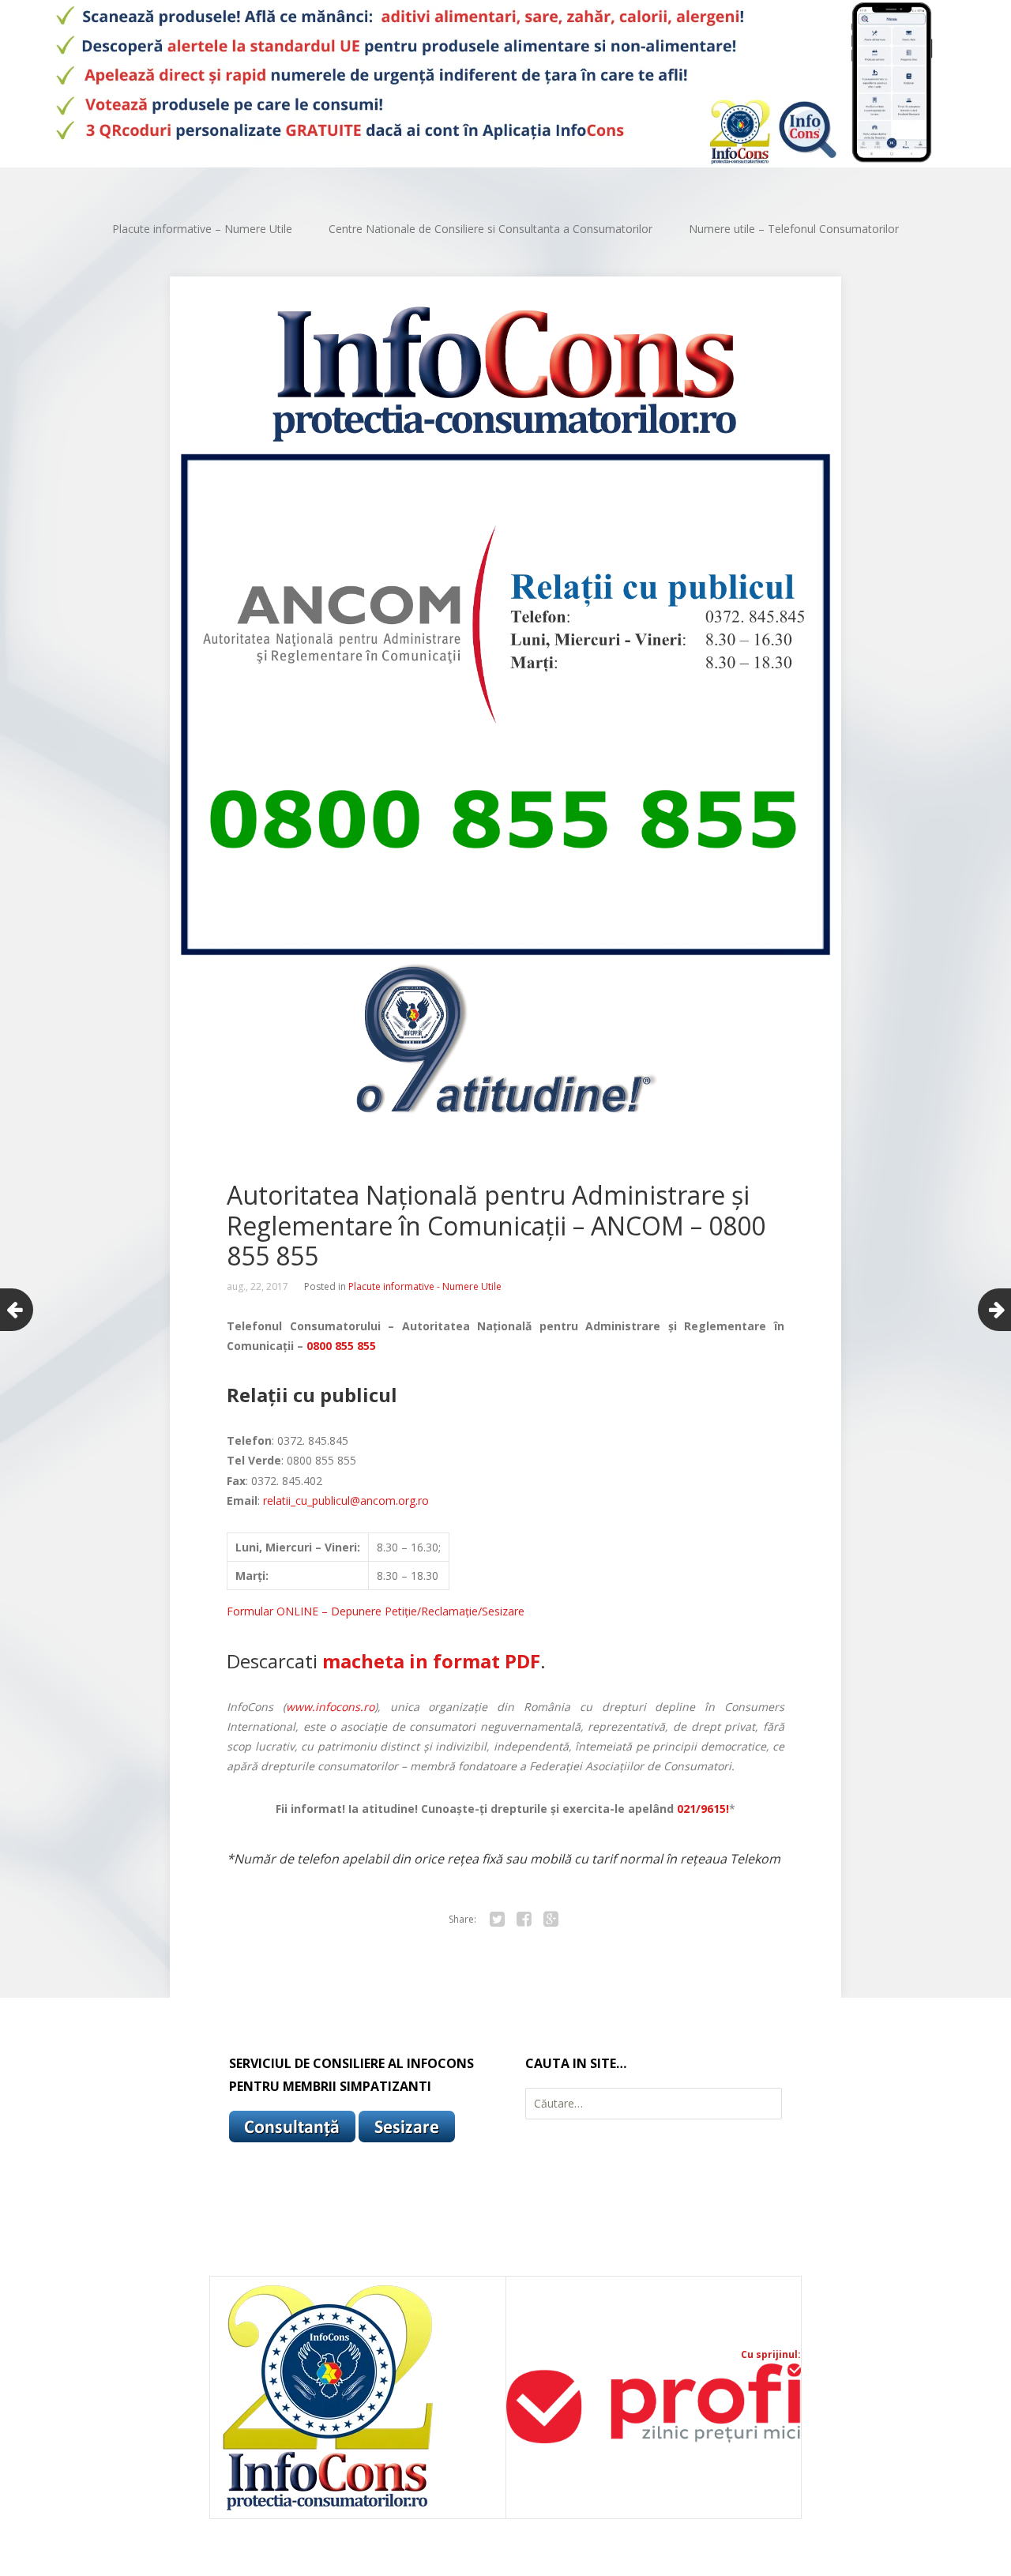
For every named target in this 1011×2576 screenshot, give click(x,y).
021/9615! (703, 1809)
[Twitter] (497, 1920)
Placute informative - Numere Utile (425, 1286)
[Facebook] (524, 1920)
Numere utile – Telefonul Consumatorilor (794, 229)
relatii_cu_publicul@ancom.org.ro (346, 1500)
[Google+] (551, 1920)
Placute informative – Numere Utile (202, 229)
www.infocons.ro (330, 1707)
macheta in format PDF (431, 1661)
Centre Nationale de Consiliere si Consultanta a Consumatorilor (490, 229)
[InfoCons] (329, 2510)
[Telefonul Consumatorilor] (505, 84)
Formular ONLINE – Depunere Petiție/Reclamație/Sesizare (376, 1611)
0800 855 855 (341, 1346)
